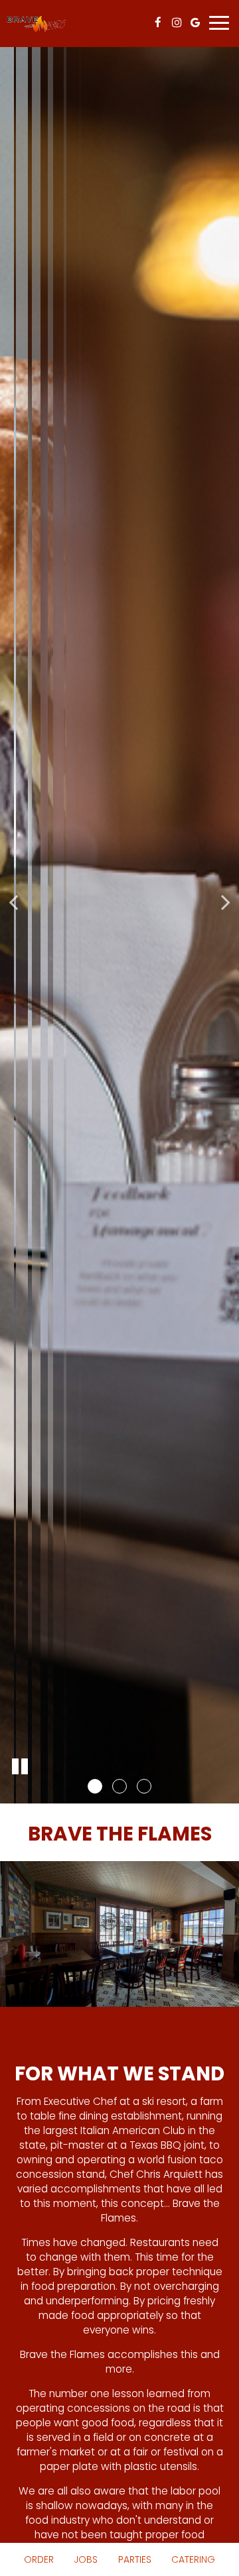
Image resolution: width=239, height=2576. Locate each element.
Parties (135, 2559)
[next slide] (226, 902)
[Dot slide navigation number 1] (95, 1786)
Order (39, 2559)
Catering (193, 2559)
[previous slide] (13, 902)
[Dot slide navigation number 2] (119, 1786)
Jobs (86, 2559)
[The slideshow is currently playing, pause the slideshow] (20, 1767)
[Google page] (195, 23)
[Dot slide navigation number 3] (144, 1786)
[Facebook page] (158, 23)
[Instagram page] (177, 23)
